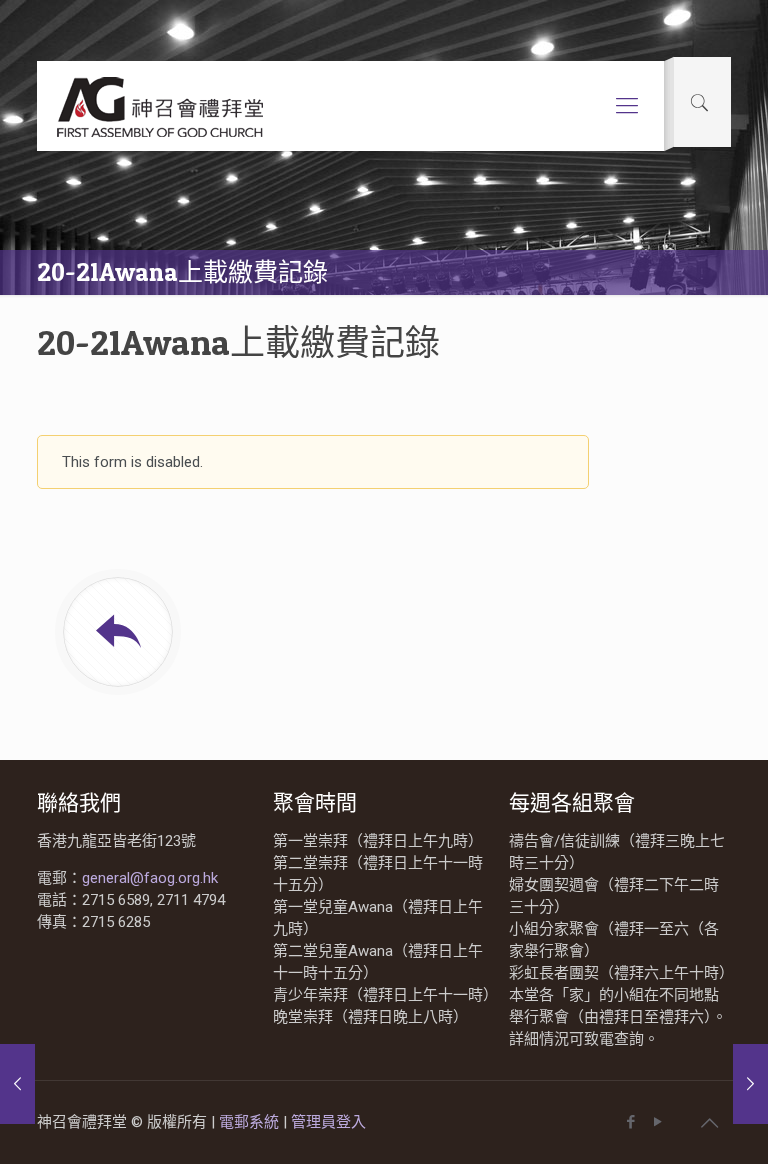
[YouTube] (658, 1122)
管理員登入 (328, 1122)
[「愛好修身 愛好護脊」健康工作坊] (750, 1084)
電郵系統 (251, 1122)
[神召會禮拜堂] (162, 106)
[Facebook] (631, 1122)
